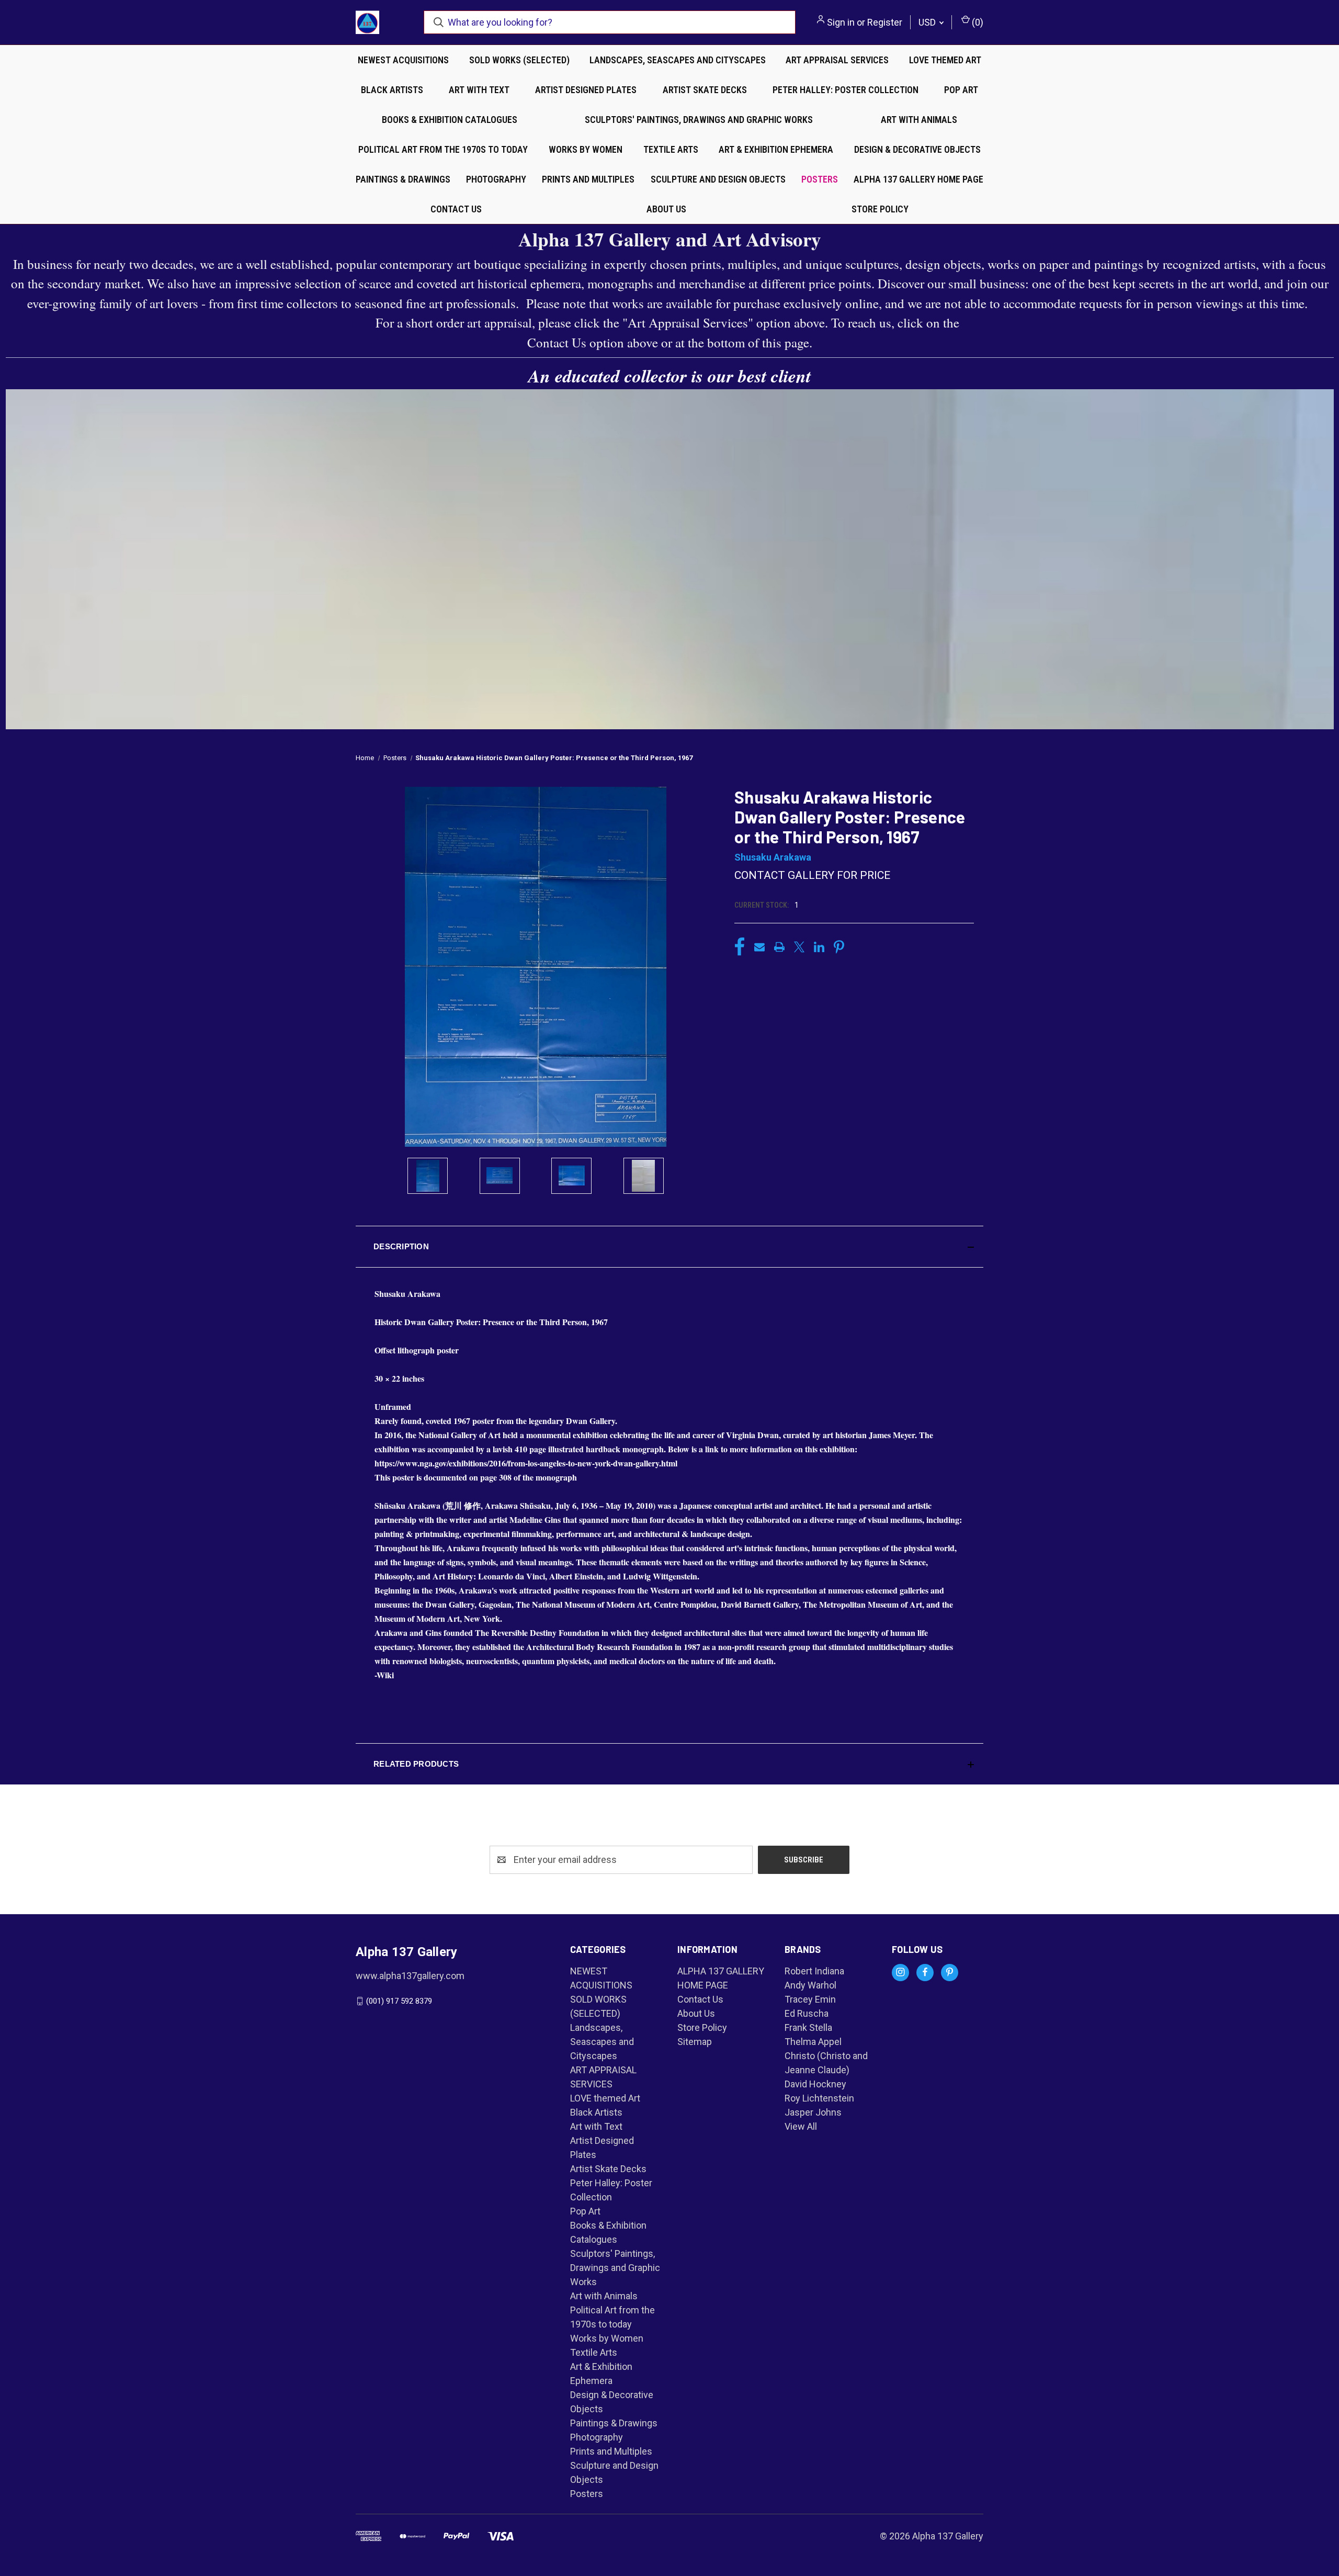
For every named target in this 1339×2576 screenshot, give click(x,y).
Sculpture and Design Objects (718, 179)
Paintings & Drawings (403, 179)
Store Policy (880, 209)
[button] (669, 1247)
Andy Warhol (810, 1985)
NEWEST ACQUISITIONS (403, 60)
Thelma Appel (813, 2042)
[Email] (759, 947)
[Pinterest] (839, 947)
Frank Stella (808, 2027)
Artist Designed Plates (586, 90)
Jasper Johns (813, 2112)
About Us (666, 209)
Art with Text (479, 90)
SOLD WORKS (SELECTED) (519, 60)
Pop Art (961, 90)
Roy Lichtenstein (819, 2098)
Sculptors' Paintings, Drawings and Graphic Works (699, 120)
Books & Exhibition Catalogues (450, 120)
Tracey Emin (810, 1999)
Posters (820, 179)
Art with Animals (919, 120)
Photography (496, 179)
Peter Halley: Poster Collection (846, 90)
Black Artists (392, 90)
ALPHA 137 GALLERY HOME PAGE (918, 179)
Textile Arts (671, 149)
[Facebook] (740, 947)
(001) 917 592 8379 (399, 2001)
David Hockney (815, 2084)
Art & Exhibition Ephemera (776, 149)
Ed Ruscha (807, 2013)
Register (885, 22)
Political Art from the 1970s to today (443, 149)
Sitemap (695, 2042)
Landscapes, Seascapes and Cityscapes (678, 60)
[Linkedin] (819, 947)
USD (928, 22)
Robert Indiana (814, 1971)
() (977, 22)
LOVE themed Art (945, 60)
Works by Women (586, 149)
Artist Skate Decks (705, 90)
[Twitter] (799, 947)
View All (801, 2126)
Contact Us (456, 209)
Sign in (841, 22)
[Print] (779, 947)
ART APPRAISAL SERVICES (837, 60)
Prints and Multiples (588, 179)
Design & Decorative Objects (917, 149)
